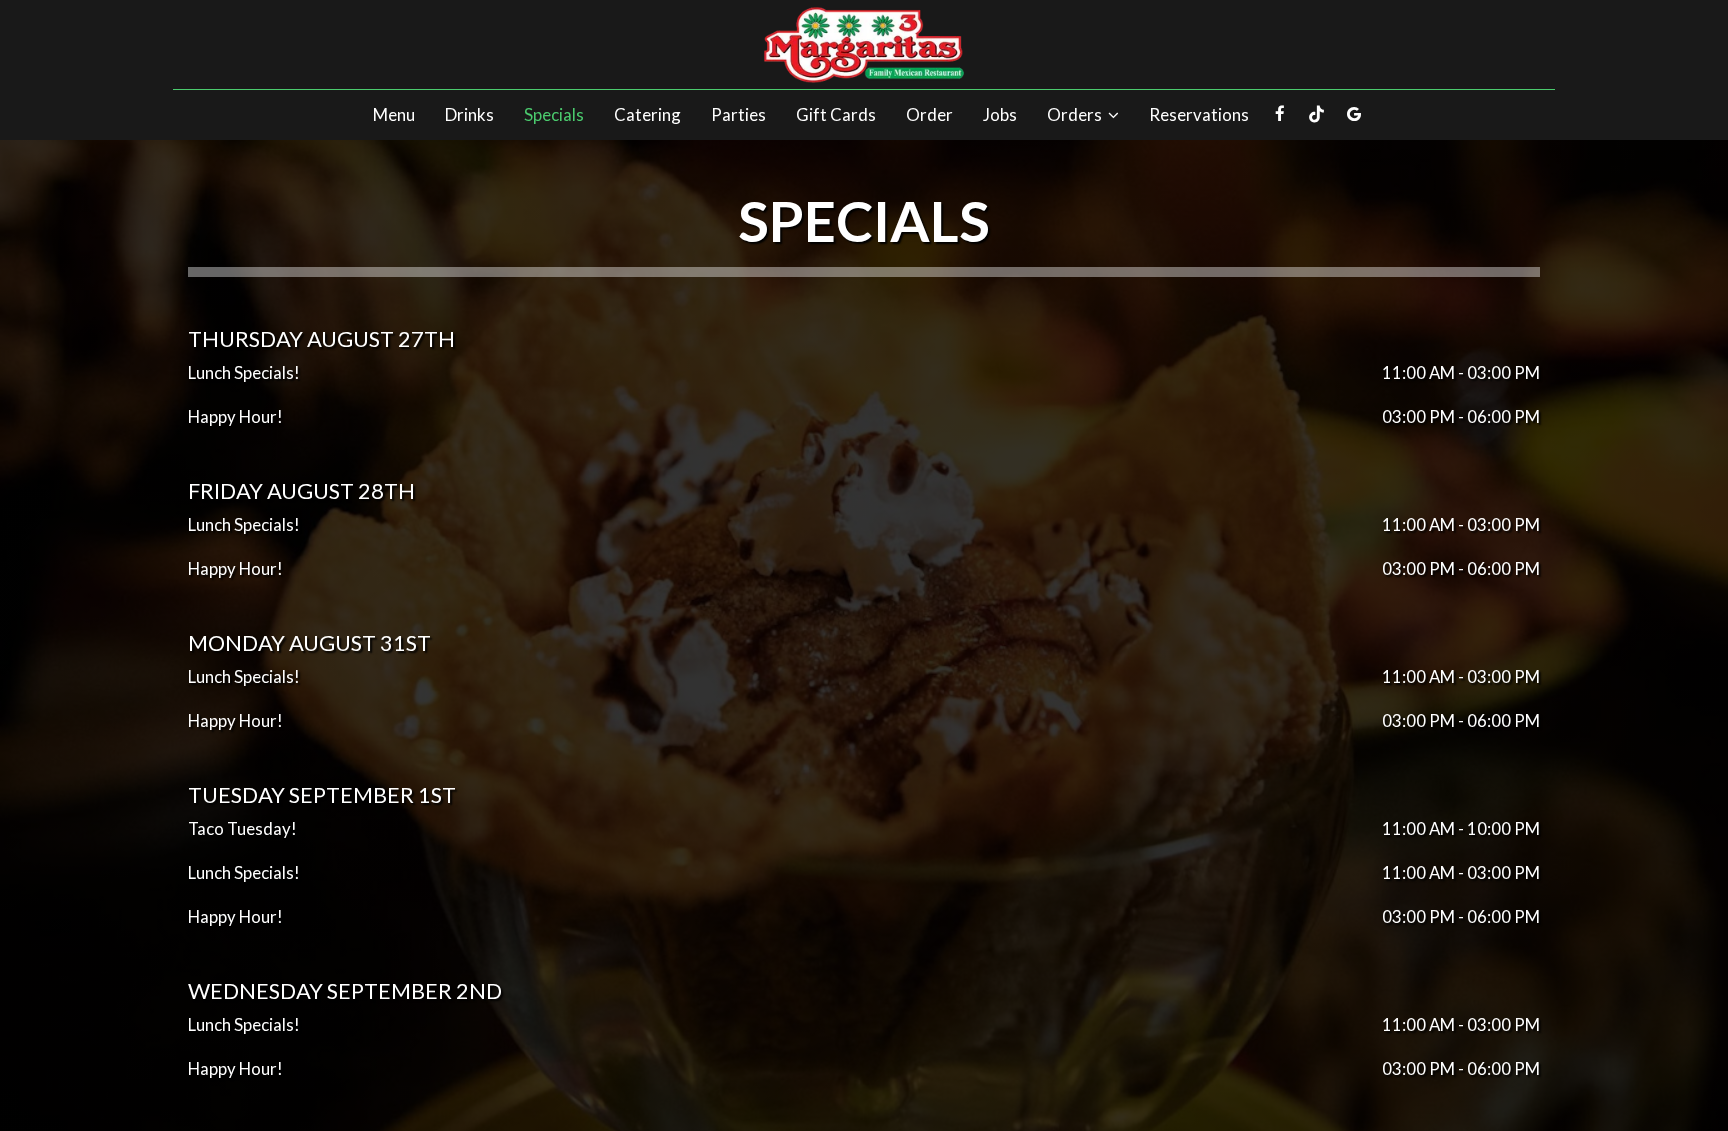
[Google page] (1354, 114)
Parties (738, 115)
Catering (647, 115)
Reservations (1199, 115)
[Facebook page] (1280, 114)
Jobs (1000, 115)
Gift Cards (836, 115)
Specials (554, 115)
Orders (1076, 115)
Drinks (469, 115)
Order (929, 115)
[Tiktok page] (1317, 114)
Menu (394, 115)
